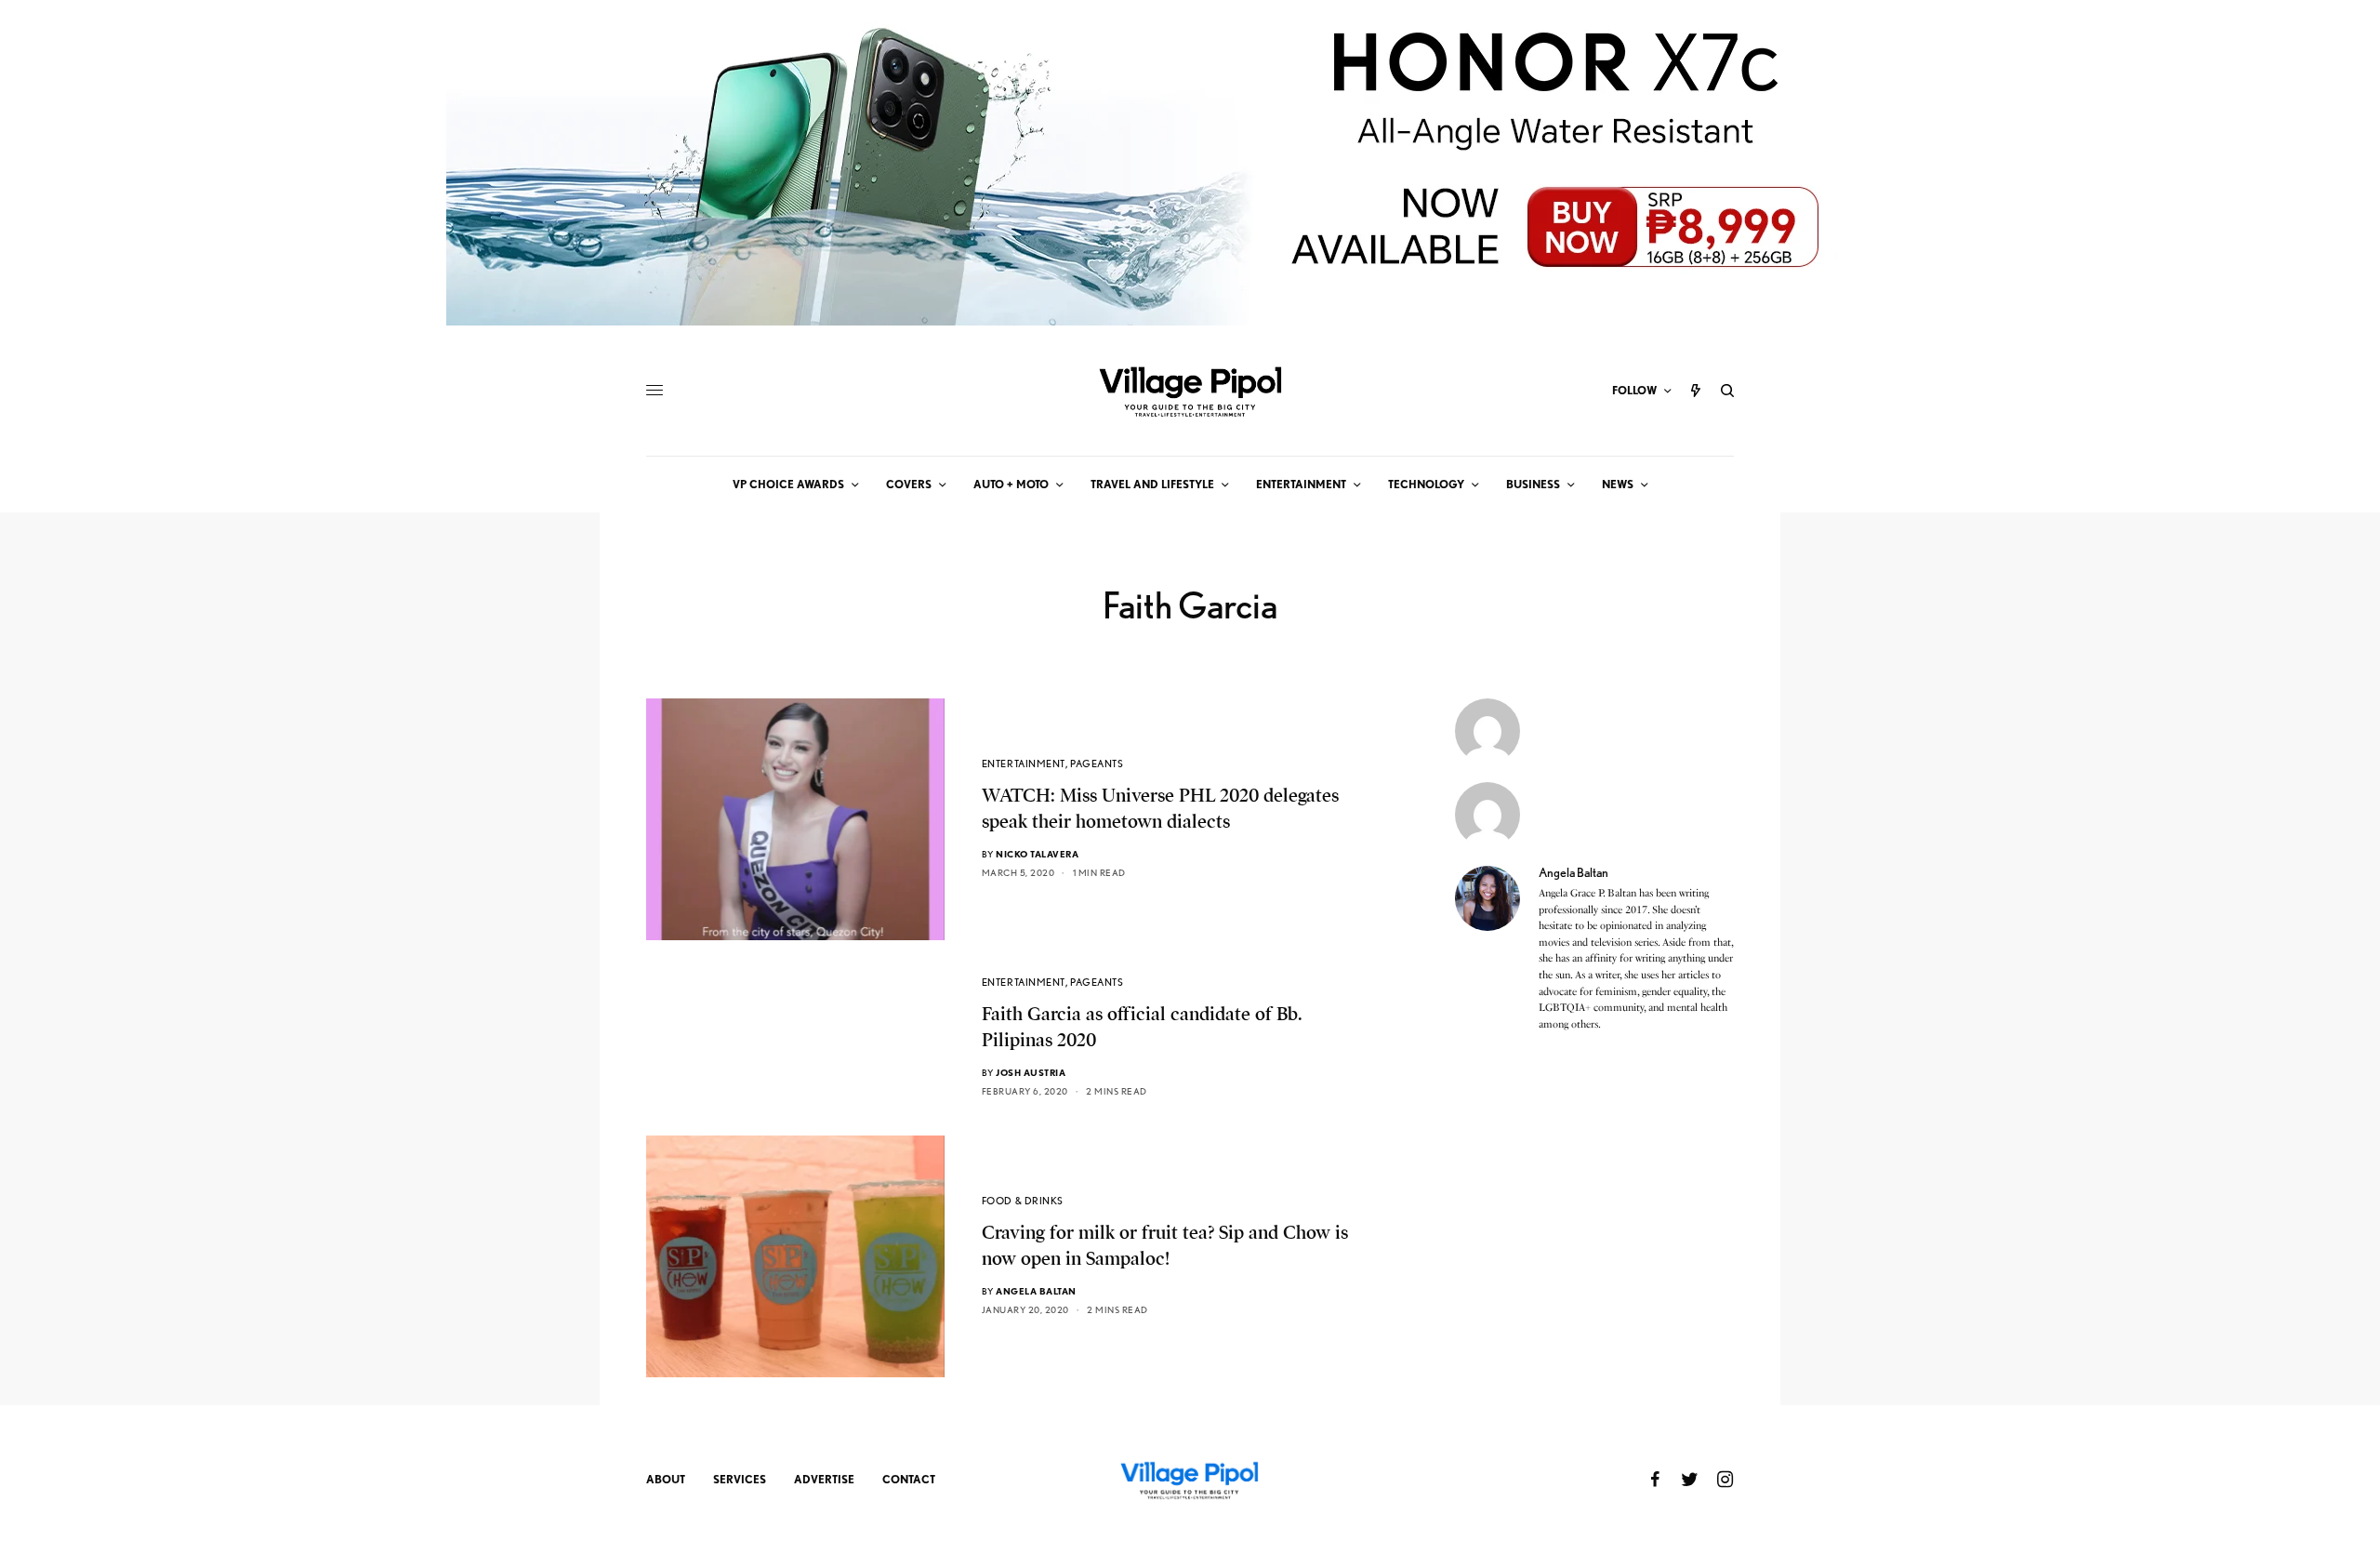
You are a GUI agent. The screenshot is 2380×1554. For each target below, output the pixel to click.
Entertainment (1024, 764)
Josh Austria (1031, 1072)
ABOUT (666, 1479)
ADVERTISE (824, 1479)
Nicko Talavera (1037, 854)
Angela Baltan (1036, 1291)
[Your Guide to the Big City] (1190, 391)
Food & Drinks (1023, 1201)
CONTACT (909, 1479)
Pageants (1097, 764)
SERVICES (740, 1479)
